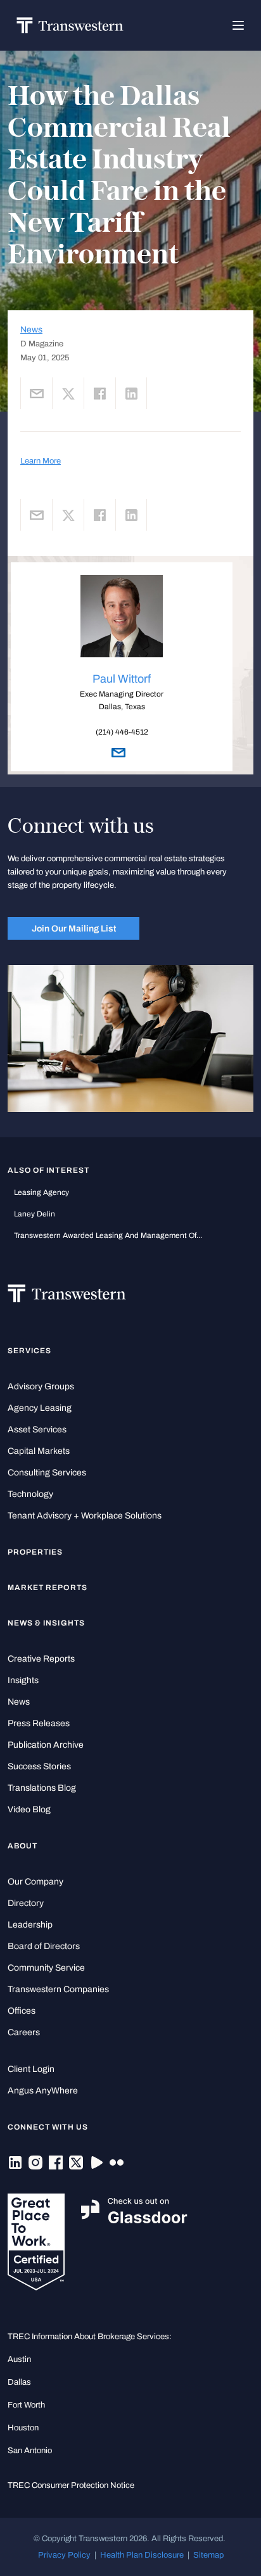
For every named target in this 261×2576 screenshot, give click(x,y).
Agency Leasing (40, 1408)
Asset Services (37, 1430)
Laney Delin (35, 1214)
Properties (35, 1552)
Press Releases (39, 1723)
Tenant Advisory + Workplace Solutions (85, 1516)
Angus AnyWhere (43, 2091)
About (22, 1846)
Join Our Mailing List (74, 928)
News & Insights (46, 1623)
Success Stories (39, 1766)
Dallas (19, 2382)
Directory (26, 1903)
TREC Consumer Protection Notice (71, 2485)
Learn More (41, 461)
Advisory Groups (41, 1386)
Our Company (35, 1882)
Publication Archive (46, 1745)
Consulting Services (47, 1473)
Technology (30, 1494)
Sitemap (208, 2555)
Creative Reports (41, 1659)
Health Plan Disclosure (142, 2555)
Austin (19, 2359)
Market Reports (48, 1588)
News (31, 330)
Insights (23, 1680)
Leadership (30, 1925)
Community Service (46, 1968)
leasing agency (41, 1192)
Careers (24, 2032)
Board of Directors (44, 1946)
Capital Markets (39, 1451)
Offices (22, 2011)
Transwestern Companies (58, 1989)
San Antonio (30, 2450)
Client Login (31, 2069)
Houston (23, 2428)
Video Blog (29, 1809)
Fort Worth (26, 2405)
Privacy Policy (64, 2555)
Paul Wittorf (122, 679)
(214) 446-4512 (122, 732)
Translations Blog (42, 1788)
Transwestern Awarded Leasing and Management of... (108, 1235)
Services (29, 1351)
